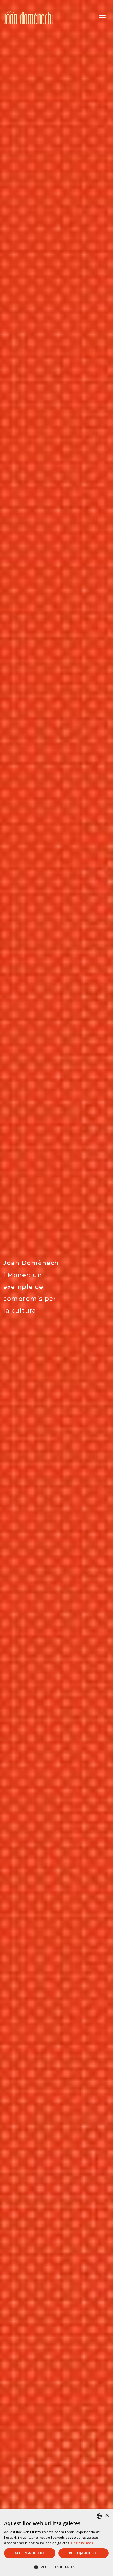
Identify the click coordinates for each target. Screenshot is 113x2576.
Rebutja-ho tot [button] (84, 2553)
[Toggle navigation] (102, 18)
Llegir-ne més (82, 2543)
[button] (56, 2567)
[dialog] (56, 2543)
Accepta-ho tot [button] (30, 2553)
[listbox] (99, 2516)
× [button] (107, 2516)
